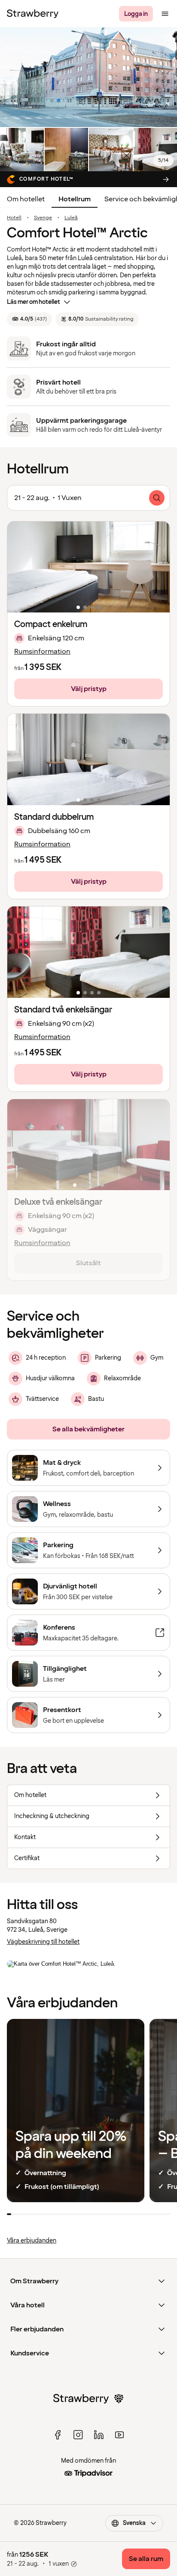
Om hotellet (26, 199)
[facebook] (58, 2435)
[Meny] (165, 14)
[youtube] (119, 2435)
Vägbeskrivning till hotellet (43, 1942)
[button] (88, 567)
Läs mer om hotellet (34, 302)
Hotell (14, 218)
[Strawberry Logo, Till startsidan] (33, 14)
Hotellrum (75, 199)
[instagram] (78, 2435)
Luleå (71, 218)
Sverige (43, 218)
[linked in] (99, 2435)
